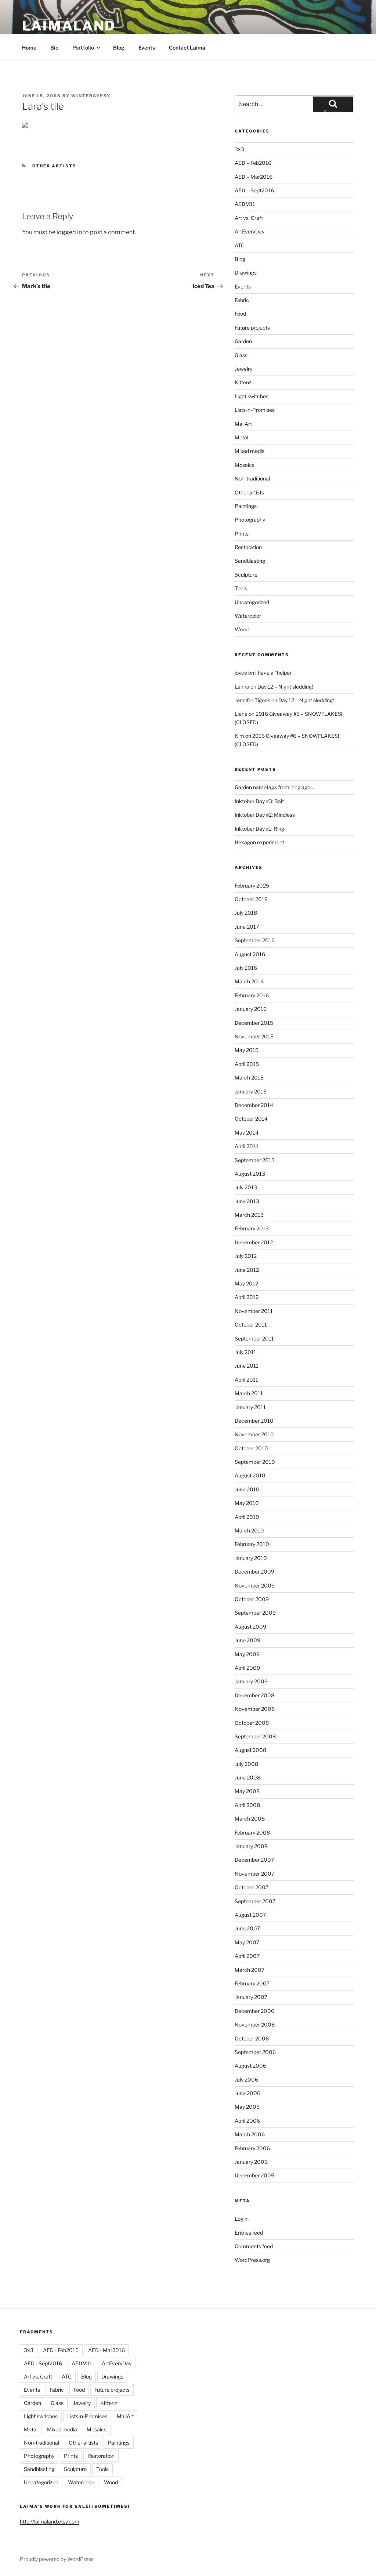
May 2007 (247, 1942)
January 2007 (251, 1997)
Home (29, 48)
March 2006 (250, 2134)
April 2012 (247, 1297)
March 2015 (249, 1077)
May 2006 (247, 2107)
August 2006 (250, 2066)
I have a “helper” (274, 673)
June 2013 (247, 1201)
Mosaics (245, 465)
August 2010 (250, 1475)
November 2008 (255, 1709)
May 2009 (247, 1654)
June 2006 (247, 2093)
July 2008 (246, 1764)
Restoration (248, 547)
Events (147, 48)
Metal (241, 437)
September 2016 (255, 940)
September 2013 (255, 1160)
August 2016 (250, 954)
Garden (243, 341)
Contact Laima (187, 48)
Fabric (242, 300)
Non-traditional (252, 478)
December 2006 (254, 2011)
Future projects (252, 328)
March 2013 (249, 1215)
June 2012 (247, 1270)
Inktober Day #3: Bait (259, 801)
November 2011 (254, 1311)
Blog (119, 48)
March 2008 (250, 1819)
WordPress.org (252, 2260)
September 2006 (255, 2052)
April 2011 (246, 1380)
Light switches (252, 396)
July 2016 (246, 968)
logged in (69, 232)
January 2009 (251, 1681)
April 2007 (247, 1956)
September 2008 (255, 1736)
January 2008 (251, 1846)
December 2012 (254, 1242)
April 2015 (247, 1064)
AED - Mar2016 (106, 2350)
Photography (250, 520)
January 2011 (250, 1407)
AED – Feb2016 (253, 163)
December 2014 (254, 1105)
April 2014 (247, 1146)
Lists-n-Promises (255, 410)
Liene (241, 714)
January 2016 (251, 1009)
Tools (241, 588)
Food (240, 314)
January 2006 (251, 2162)
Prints (242, 534)
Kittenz (243, 382)
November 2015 (254, 1036)
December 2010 (254, 1421)
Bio (54, 48)
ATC (240, 245)
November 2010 (254, 1434)
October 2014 (251, 1119)
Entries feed (249, 2233)
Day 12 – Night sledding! (285, 687)
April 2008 (247, 1805)
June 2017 (247, 927)
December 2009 (254, 1572)
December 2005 (254, 2175)
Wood (242, 629)
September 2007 (255, 1901)
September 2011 (254, 1338)
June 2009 (247, 1640)
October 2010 (251, 1448)
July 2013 (246, 1187)
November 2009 (255, 1585)
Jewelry (243, 369)
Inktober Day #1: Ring (259, 829)
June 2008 (247, 1777)
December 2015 (254, 1023)
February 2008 (252, 1833)
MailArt (243, 424)
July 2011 (245, 1352)
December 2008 (254, 1695)
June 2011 (247, 1366)
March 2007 (250, 1970)
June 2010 (247, 1489)
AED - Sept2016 (43, 2363)
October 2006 (252, 2038)
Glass (241, 355)
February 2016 (252, 995)
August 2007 (250, 1915)
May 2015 (247, 1050)
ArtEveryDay (250, 231)
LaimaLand (69, 26)
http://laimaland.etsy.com (50, 2521)
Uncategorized (252, 602)
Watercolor (248, 616)
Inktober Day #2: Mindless (265, 815)
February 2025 (252, 886)
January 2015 (251, 1091)
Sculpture (246, 575)
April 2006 (247, 2121)
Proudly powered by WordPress (57, 2559)
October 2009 (252, 1599)
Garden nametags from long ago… (274, 787)
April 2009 (247, 1668)
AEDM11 (245, 204)
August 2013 (250, 1174)
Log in (242, 2219)
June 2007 (247, 1928)
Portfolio (83, 48)
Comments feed (254, 2246)
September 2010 (255, 1462)
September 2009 (255, 1613)
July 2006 (246, 2080)
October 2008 (252, 1723)
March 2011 (249, 1393)
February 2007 (252, 1983)
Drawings (246, 273)
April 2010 (247, 1517)
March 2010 (249, 1530)
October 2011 (251, 1325)
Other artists (55, 166)
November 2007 (254, 1874)
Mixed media (250, 451)
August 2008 (250, 1750)
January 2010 (251, 1558)
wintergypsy (91, 96)
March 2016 (249, 981)
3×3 (239, 149)
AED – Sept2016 (254, 190)
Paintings (246, 506)
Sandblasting (250, 561)
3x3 (29, 2350)
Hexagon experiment (259, 842)
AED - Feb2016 (61, 2350)
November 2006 (255, 2024)
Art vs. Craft (249, 218)
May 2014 (247, 1133)
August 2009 (250, 1627)
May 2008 (247, 1791)
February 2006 (252, 2148)
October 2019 (251, 899)
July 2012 (246, 1256)
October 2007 (252, 1887)
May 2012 (246, 1283)
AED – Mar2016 (254, 177)
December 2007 (254, 1860)
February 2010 (252, 1544)
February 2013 (252, 1228)
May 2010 (247, 1503)
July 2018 (246, 913)
